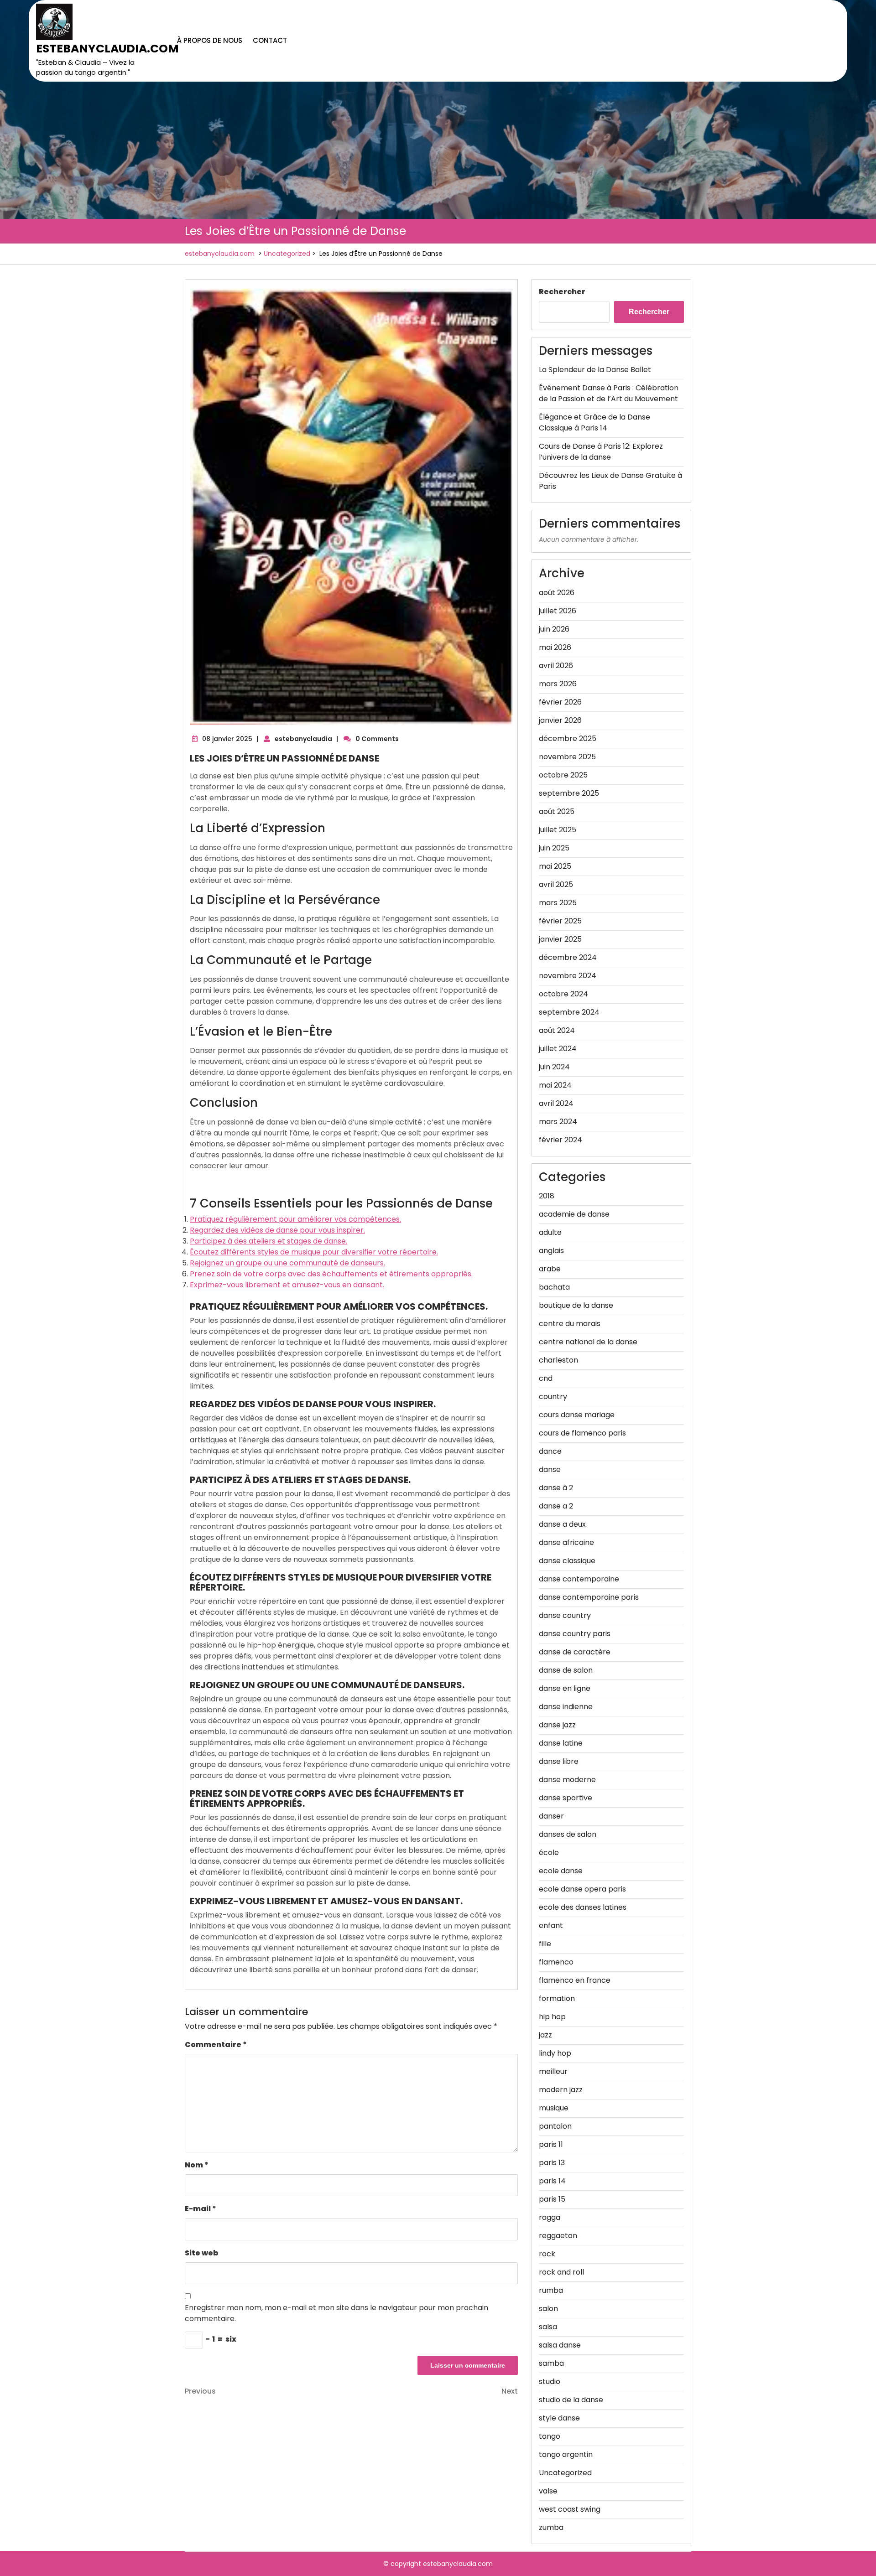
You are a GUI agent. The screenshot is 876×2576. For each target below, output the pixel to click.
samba (551, 2363)
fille (545, 1944)
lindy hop (555, 2053)
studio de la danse (571, 2400)
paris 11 (551, 2144)
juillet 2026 (558, 611)
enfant (551, 1926)
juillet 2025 (558, 830)
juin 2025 (554, 848)
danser (551, 1816)
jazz (545, 2035)
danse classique (567, 1561)
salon (548, 2309)
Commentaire (216, 2045)
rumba (551, 2290)
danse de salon (566, 1670)
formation (557, 1998)
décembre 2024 (568, 957)
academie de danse (574, 1214)
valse (548, 2491)
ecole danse (561, 1871)
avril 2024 (556, 1103)
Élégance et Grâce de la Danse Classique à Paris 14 (594, 422)
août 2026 (557, 593)
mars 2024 (558, 1122)
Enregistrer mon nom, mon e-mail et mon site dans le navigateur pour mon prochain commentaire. (336, 2313)
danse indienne (566, 1707)
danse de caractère (575, 1652)
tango (550, 2436)
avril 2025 (556, 884)
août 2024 (557, 1030)
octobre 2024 (563, 994)
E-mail (201, 2209)
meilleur (553, 2071)
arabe (550, 1269)
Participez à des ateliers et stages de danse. (269, 1241)
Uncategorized (287, 254)
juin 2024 (554, 1067)
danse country (565, 1615)
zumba (551, 2527)
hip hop (552, 2017)
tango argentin (566, 2454)
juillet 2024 (558, 1049)
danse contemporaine (579, 1579)
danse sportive (566, 1798)
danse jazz (557, 1725)
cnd (546, 1378)
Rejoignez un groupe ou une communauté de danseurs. (287, 1263)
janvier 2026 (560, 720)
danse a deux (562, 1524)
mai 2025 (555, 866)
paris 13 (552, 2163)
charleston (558, 1360)
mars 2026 (558, 684)
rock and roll (561, 2272)
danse (550, 1469)
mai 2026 (555, 647)
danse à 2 (556, 1488)
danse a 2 (556, 1506)
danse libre (559, 1761)
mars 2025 (558, 903)
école (549, 1853)
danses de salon (568, 1834)
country (553, 1397)
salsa (548, 2327)
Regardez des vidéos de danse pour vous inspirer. (277, 1230)
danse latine (561, 1743)
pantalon (555, 2126)
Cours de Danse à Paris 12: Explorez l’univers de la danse (601, 452)
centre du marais (570, 1324)
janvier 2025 (560, 939)
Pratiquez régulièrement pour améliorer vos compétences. (295, 1219)
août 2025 (557, 811)
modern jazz (561, 2090)
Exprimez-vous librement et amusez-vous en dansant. (287, 1285)
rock (547, 2254)
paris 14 (552, 2181)
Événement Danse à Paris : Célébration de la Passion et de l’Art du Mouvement (609, 393)
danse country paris (575, 1634)
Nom (197, 2165)
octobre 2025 (563, 775)
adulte (550, 1232)
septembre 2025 (569, 793)
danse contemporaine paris (589, 1597)
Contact (270, 40)
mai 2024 (555, 1085)
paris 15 (552, 2199)
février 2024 (561, 1140)
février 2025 (560, 921)
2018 (547, 1196)
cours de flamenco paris (582, 1433)
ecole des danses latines (583, 1907)
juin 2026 (554, 629)
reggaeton (558, 2236)
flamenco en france (575, 1980)
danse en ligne (565, 1688)
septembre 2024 (569, 1012)
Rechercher (562, 292)
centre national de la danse (588, 1342)
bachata (554, 1287)
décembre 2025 (568, 739)
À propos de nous (210, 40)
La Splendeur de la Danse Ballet (595, 370)
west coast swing (570, 2509)
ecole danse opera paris (582, 1889)
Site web (202, 2253)
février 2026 (560, 702)
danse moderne (567, 1780)
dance (550, 1451)
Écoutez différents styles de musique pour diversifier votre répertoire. (314, 1252)
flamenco (556, 1962)
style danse (559, 2418)
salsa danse (560, 2345)
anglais (551, 1251)
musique (554, 2108)
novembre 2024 (568, 976)
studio (550, 2382)
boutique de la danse (576, 1305)
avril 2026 (556, 666)
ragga (550, 2217)
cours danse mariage (577, 1415)
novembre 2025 (567, 757)
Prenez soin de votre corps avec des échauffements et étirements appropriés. (331, 1274)
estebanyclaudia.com (107, 49)
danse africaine (566, 1542)
